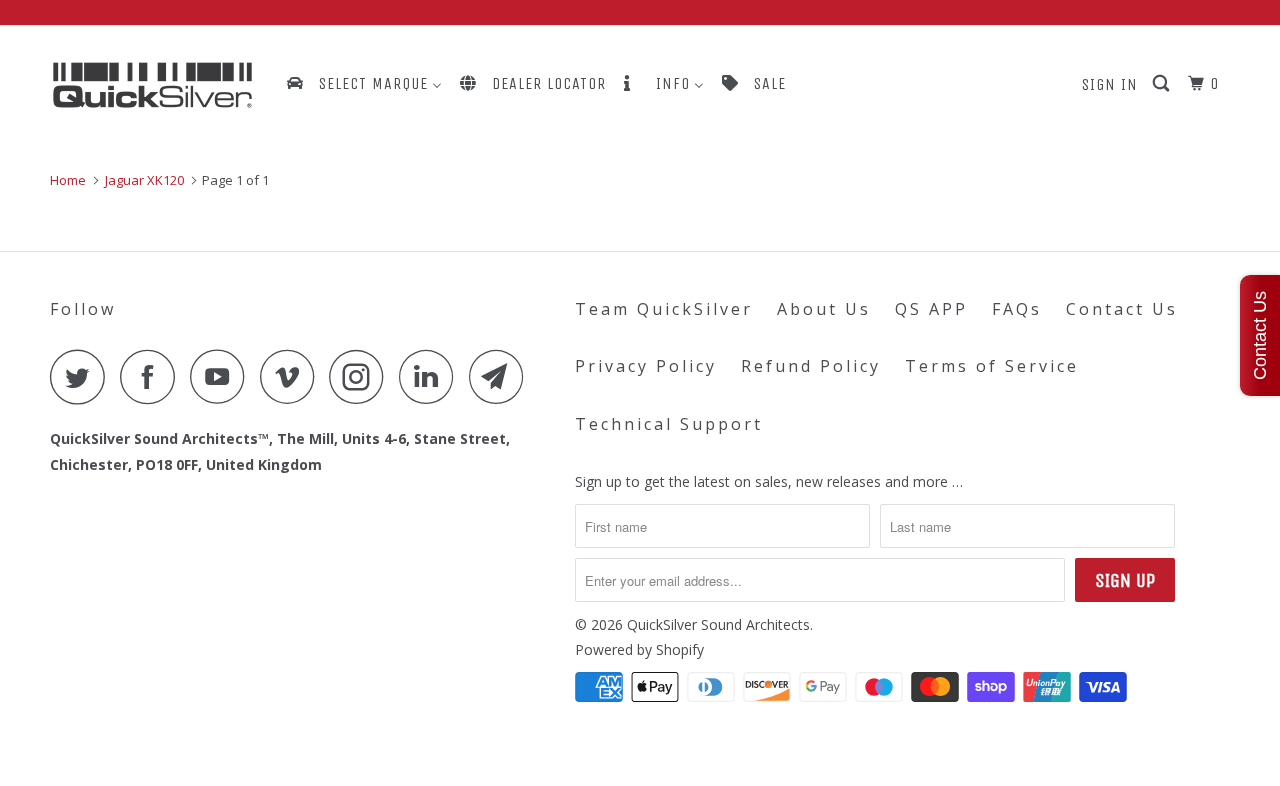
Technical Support (669, 424)
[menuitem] (363, 83)
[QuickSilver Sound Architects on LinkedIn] (432, 376)
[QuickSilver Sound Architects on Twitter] (83, 376)
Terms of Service (992, 366)
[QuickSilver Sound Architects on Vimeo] (292, 376)
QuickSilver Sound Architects (718, 624)
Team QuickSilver (664, 309)
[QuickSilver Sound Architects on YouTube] (223, 376)
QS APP (931, 309)
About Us (824, 309)
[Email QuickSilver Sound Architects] (502, 376)
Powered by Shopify (639, 649)
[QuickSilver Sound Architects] (152, 85)
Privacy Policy (646, 366)
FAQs (1017, 309)
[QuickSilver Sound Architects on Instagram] (362, 376)
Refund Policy (811, 366)
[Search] (1163, 84)
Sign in (1110, 84)
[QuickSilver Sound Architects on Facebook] (153, 376)
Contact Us (1122, 309)
